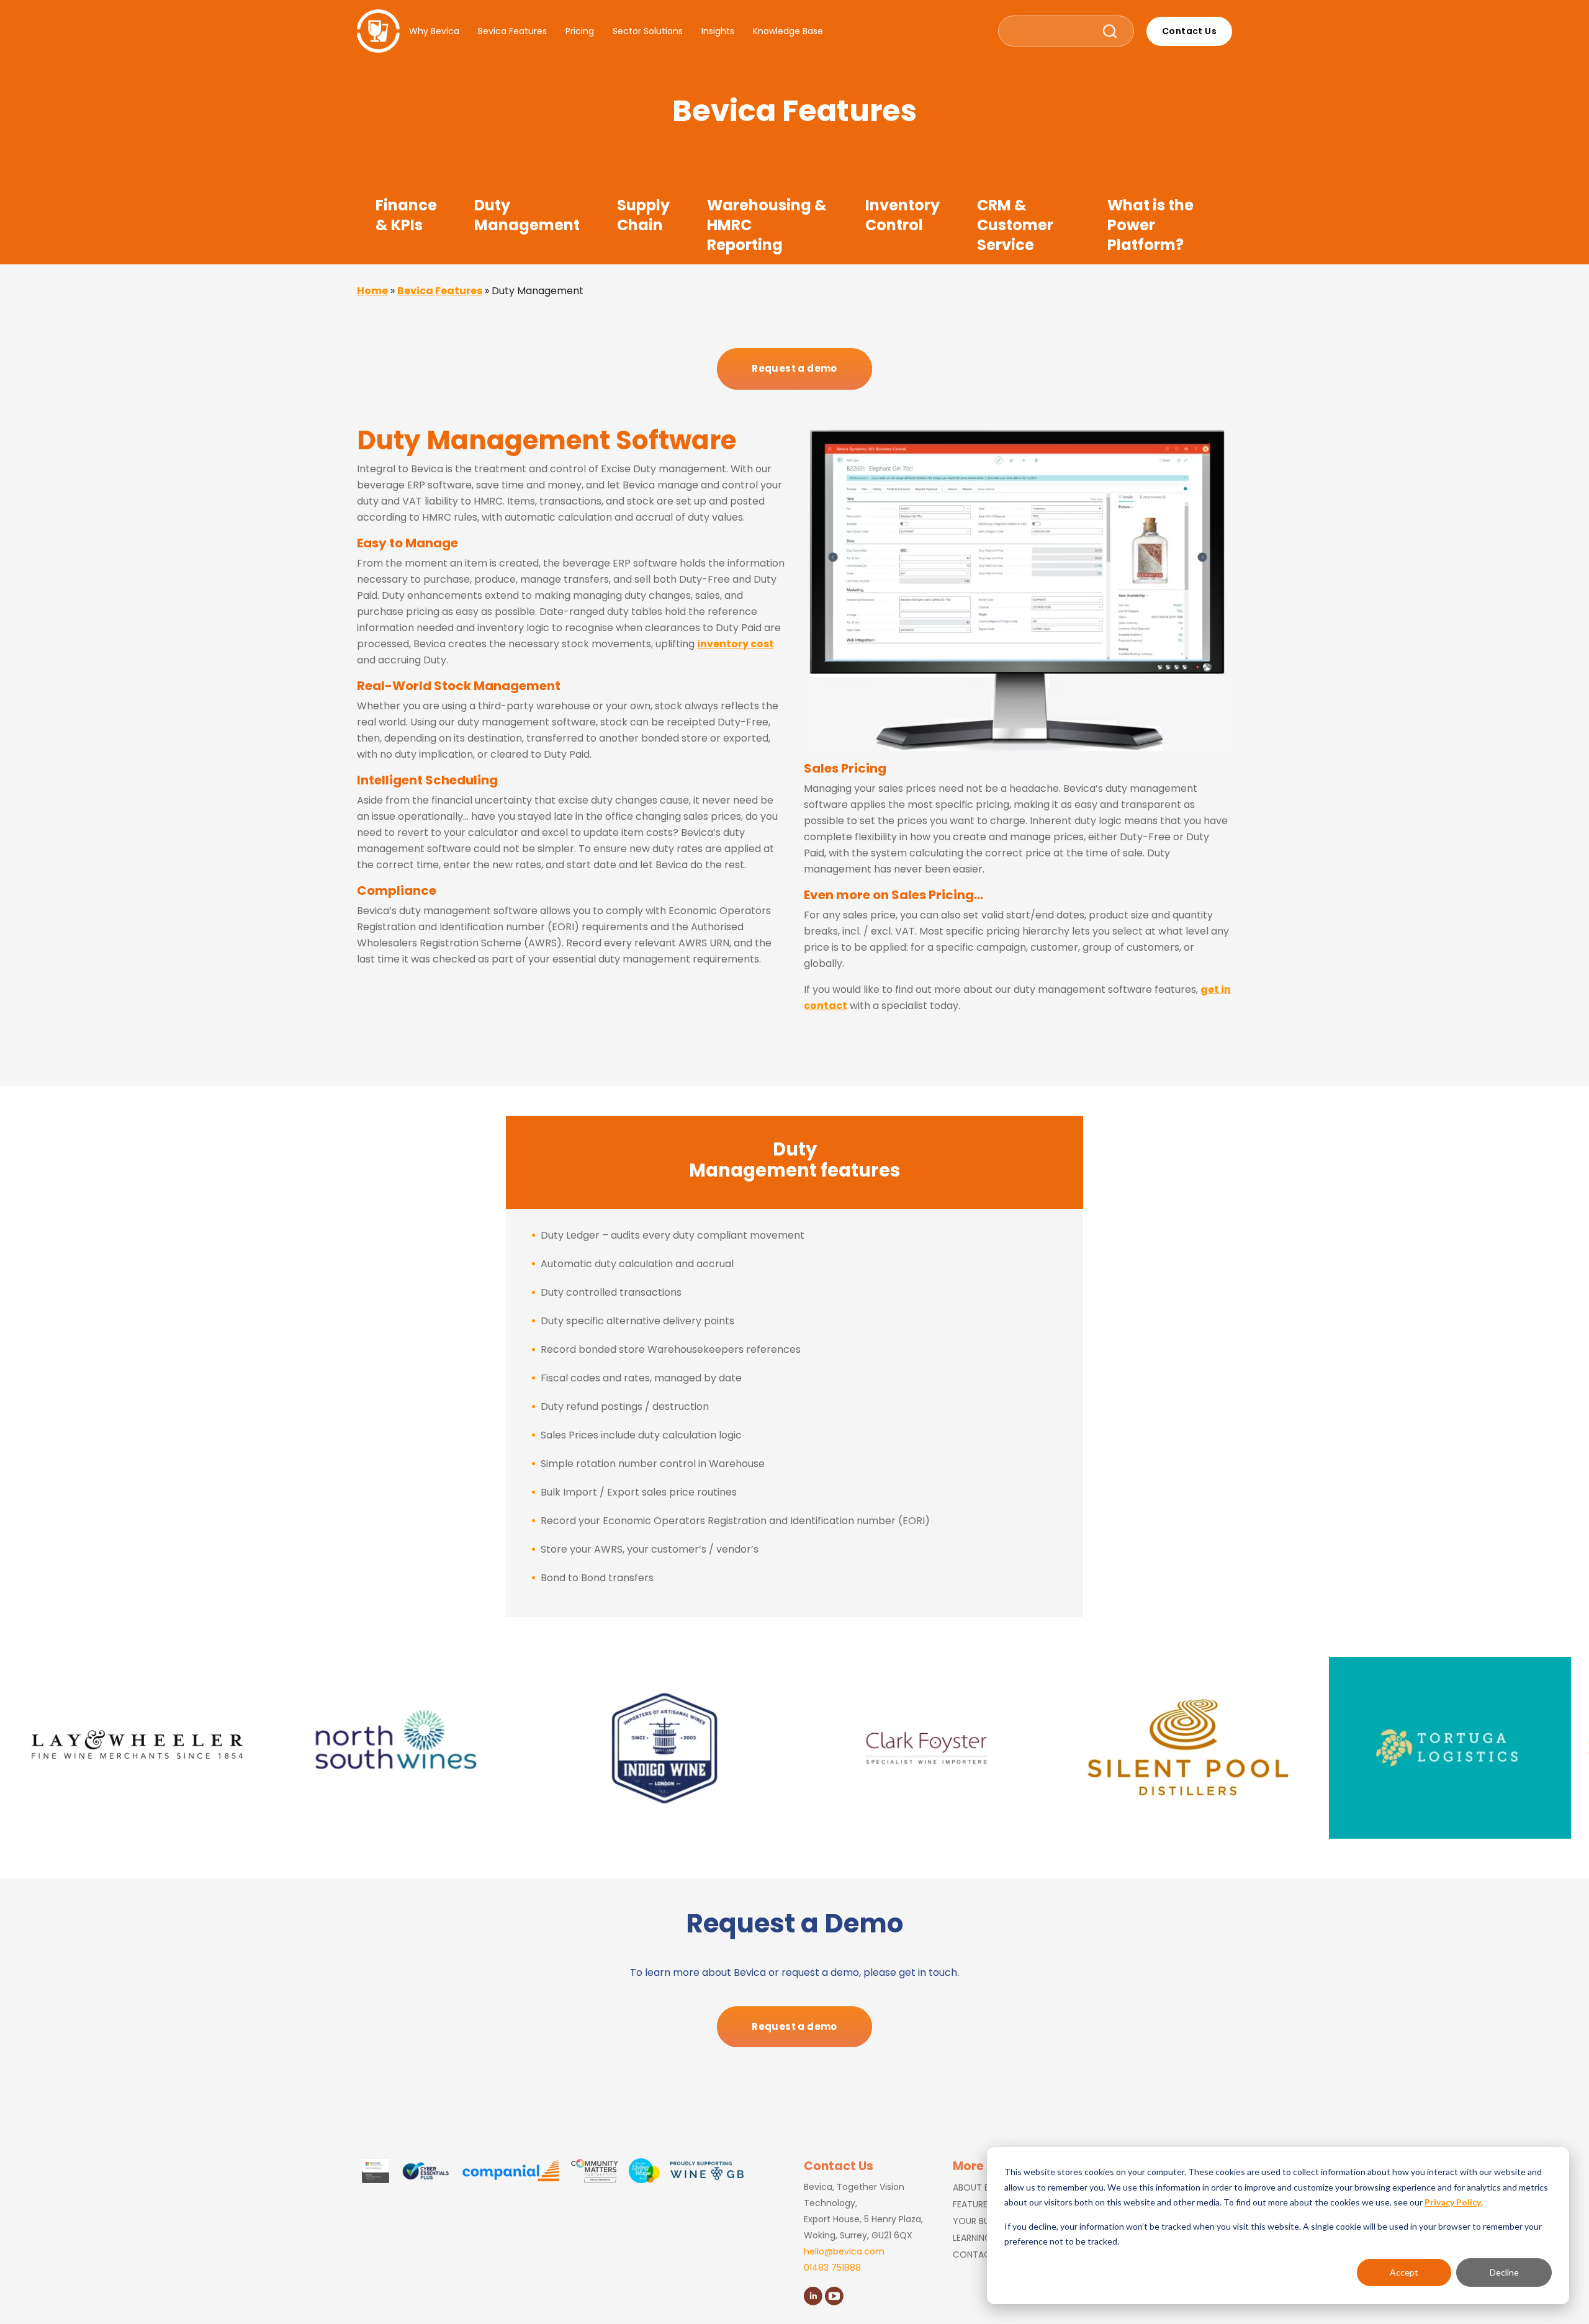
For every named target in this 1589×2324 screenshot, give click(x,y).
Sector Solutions (648, 31)
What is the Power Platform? (1150, 225)
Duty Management (527, 215)
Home (372, 291)
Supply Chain (643, 215)
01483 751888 (832, 2268)
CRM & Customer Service (1015, 225)
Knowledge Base (788, 31)
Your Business (984, 2221)
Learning (972, 2238)
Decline (1504, 2272)
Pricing (580, 31)
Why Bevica (434, 31)
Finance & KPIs (406, 215)
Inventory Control (903, 215)
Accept (1404, 2272)
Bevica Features (512, 31)
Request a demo (794, 368)
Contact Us (1189, 31)
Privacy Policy (1453, 2202)
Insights (718, 31)
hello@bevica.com (844, 2251)
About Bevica (983, 2187)
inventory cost (736, 644)
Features (973, 2204)
